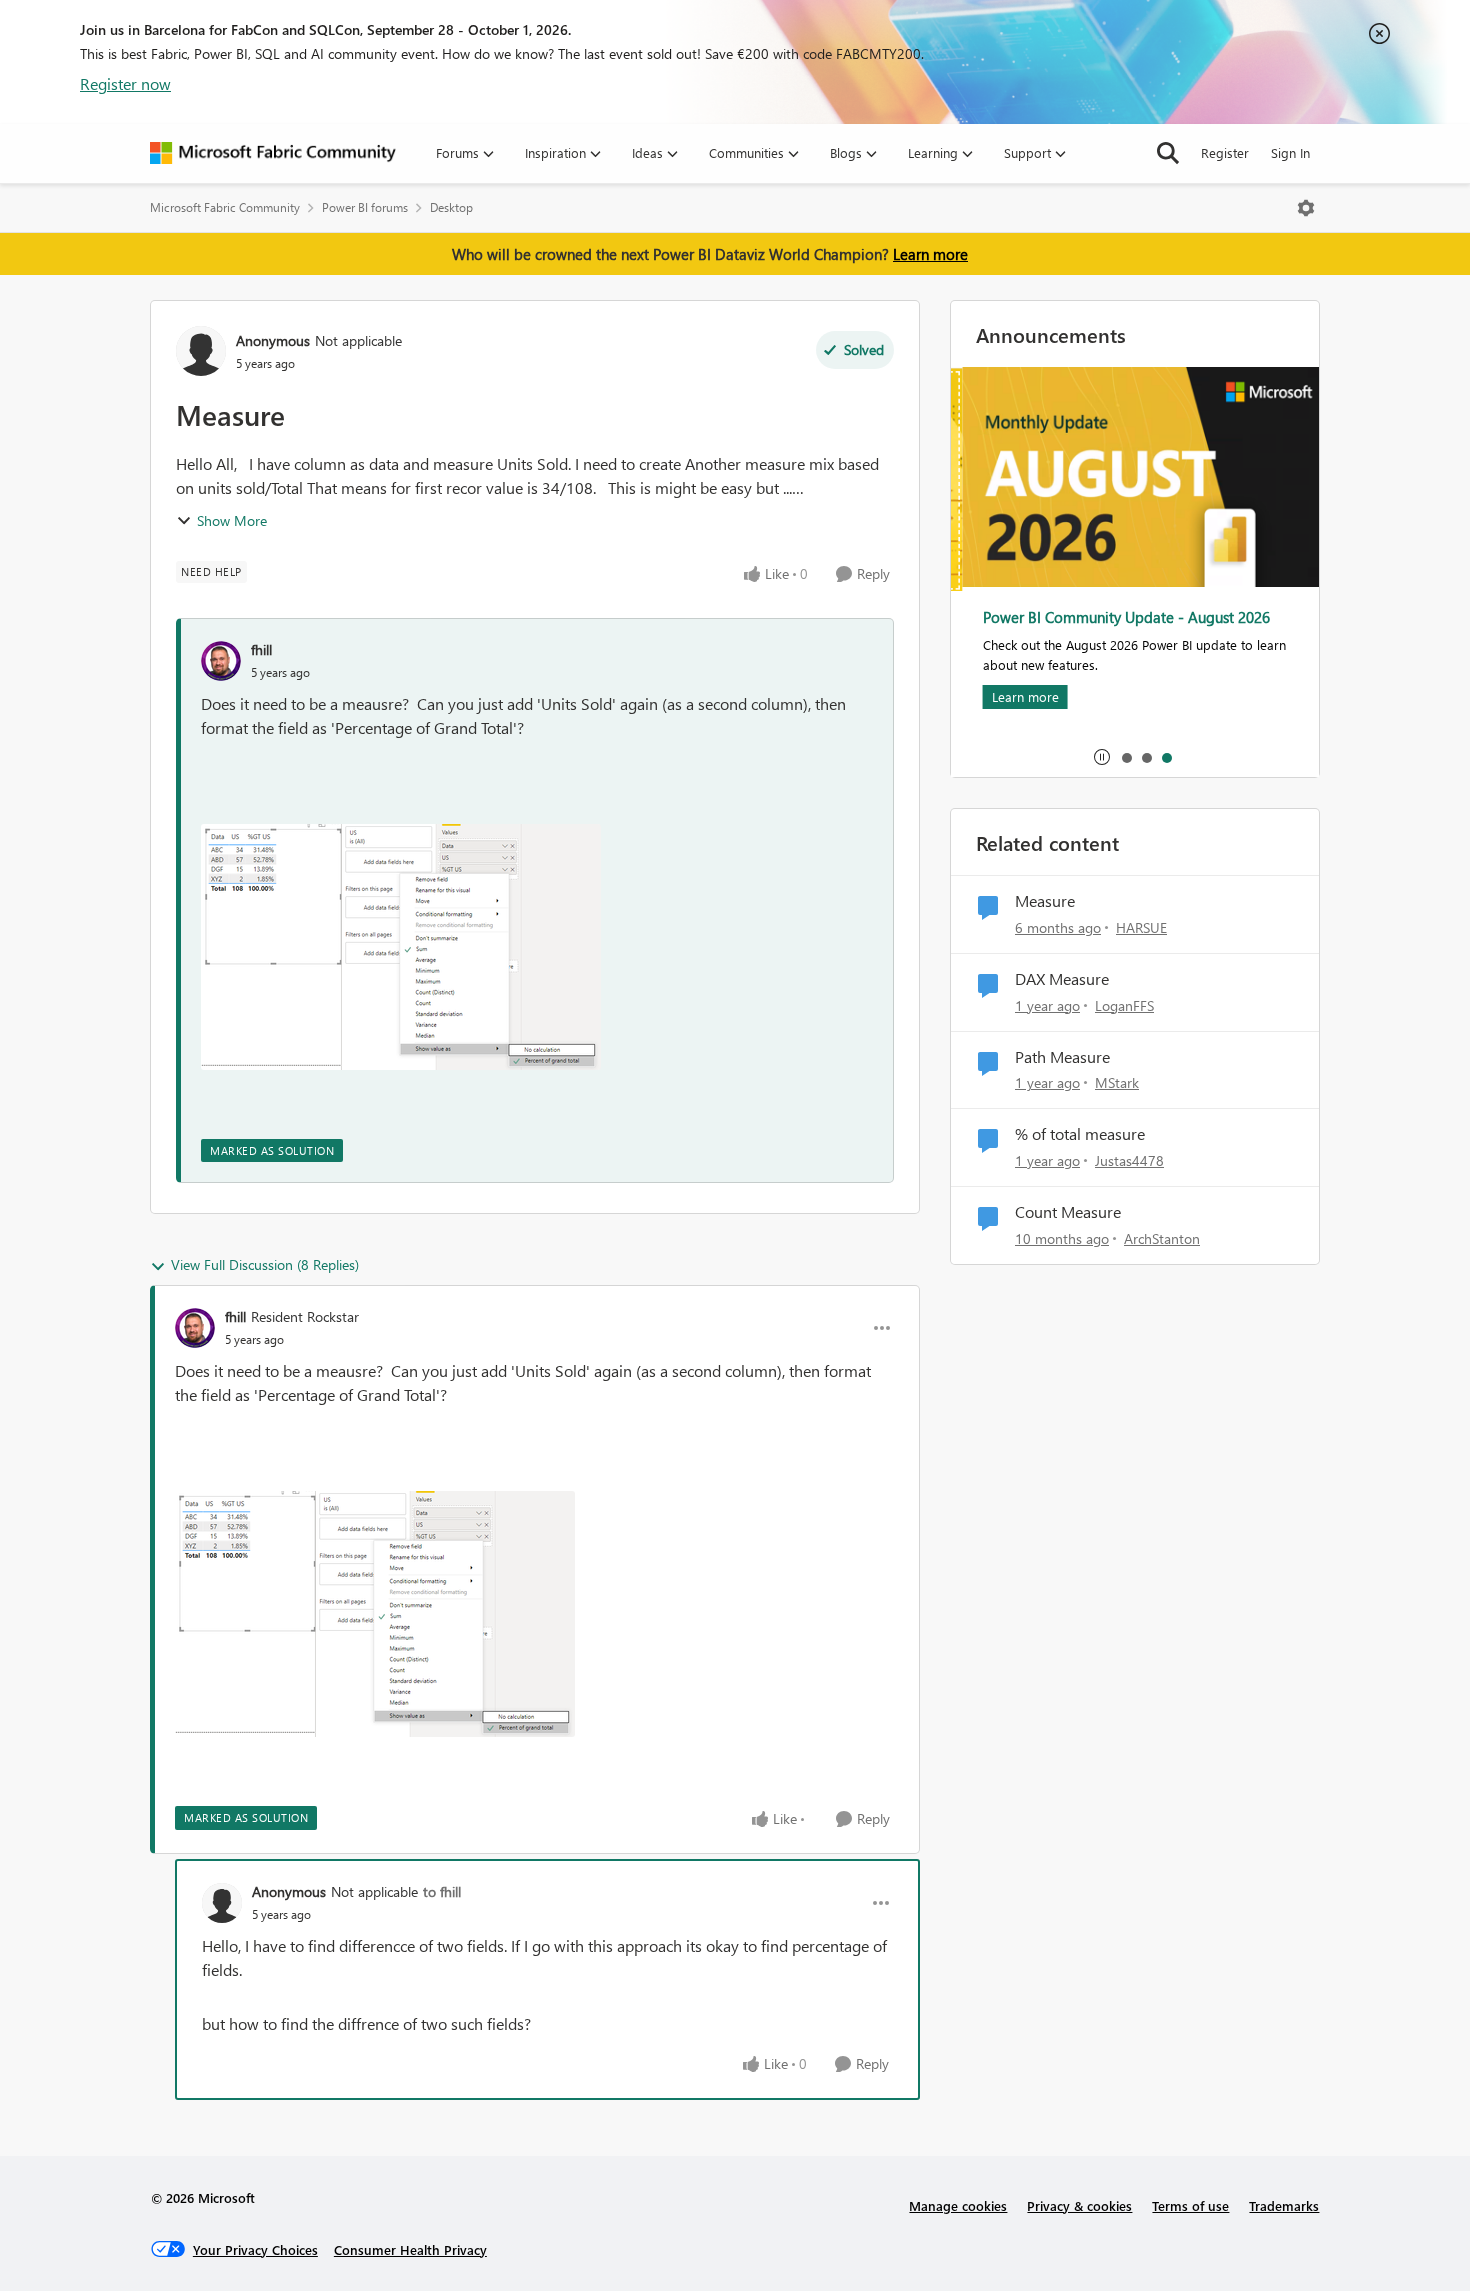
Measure (1045, 901)
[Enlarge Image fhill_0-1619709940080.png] (401, 947)
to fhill (442, 1891)
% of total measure (1080, 1134)
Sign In (1290, 152)
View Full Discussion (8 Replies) (265, 1264)
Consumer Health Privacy (410, 2249)
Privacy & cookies (1079, 2205)
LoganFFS (1124, 1005)
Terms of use (1190, 2205)
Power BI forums (365, 207)
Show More (232, 520)
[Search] (1168, 153)
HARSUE (1141, 927)
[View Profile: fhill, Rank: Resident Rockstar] (195, 1328)
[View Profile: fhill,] (221, 661)
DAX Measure (1062, 979)
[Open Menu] (1306, 208)
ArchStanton (1162, 1238)
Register (1225, 152)
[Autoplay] (1102, 757)
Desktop (451, 207)
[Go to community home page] (273, 153)
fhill (261, 649)
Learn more (930, 254)
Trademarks (1284, 2205)
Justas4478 (1129, 1160)
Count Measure (1068, 1212)
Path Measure (1062, 1057)
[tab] (1126, 757)
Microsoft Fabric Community (225, 207)
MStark (1117, 1082)
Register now (125, 83)
